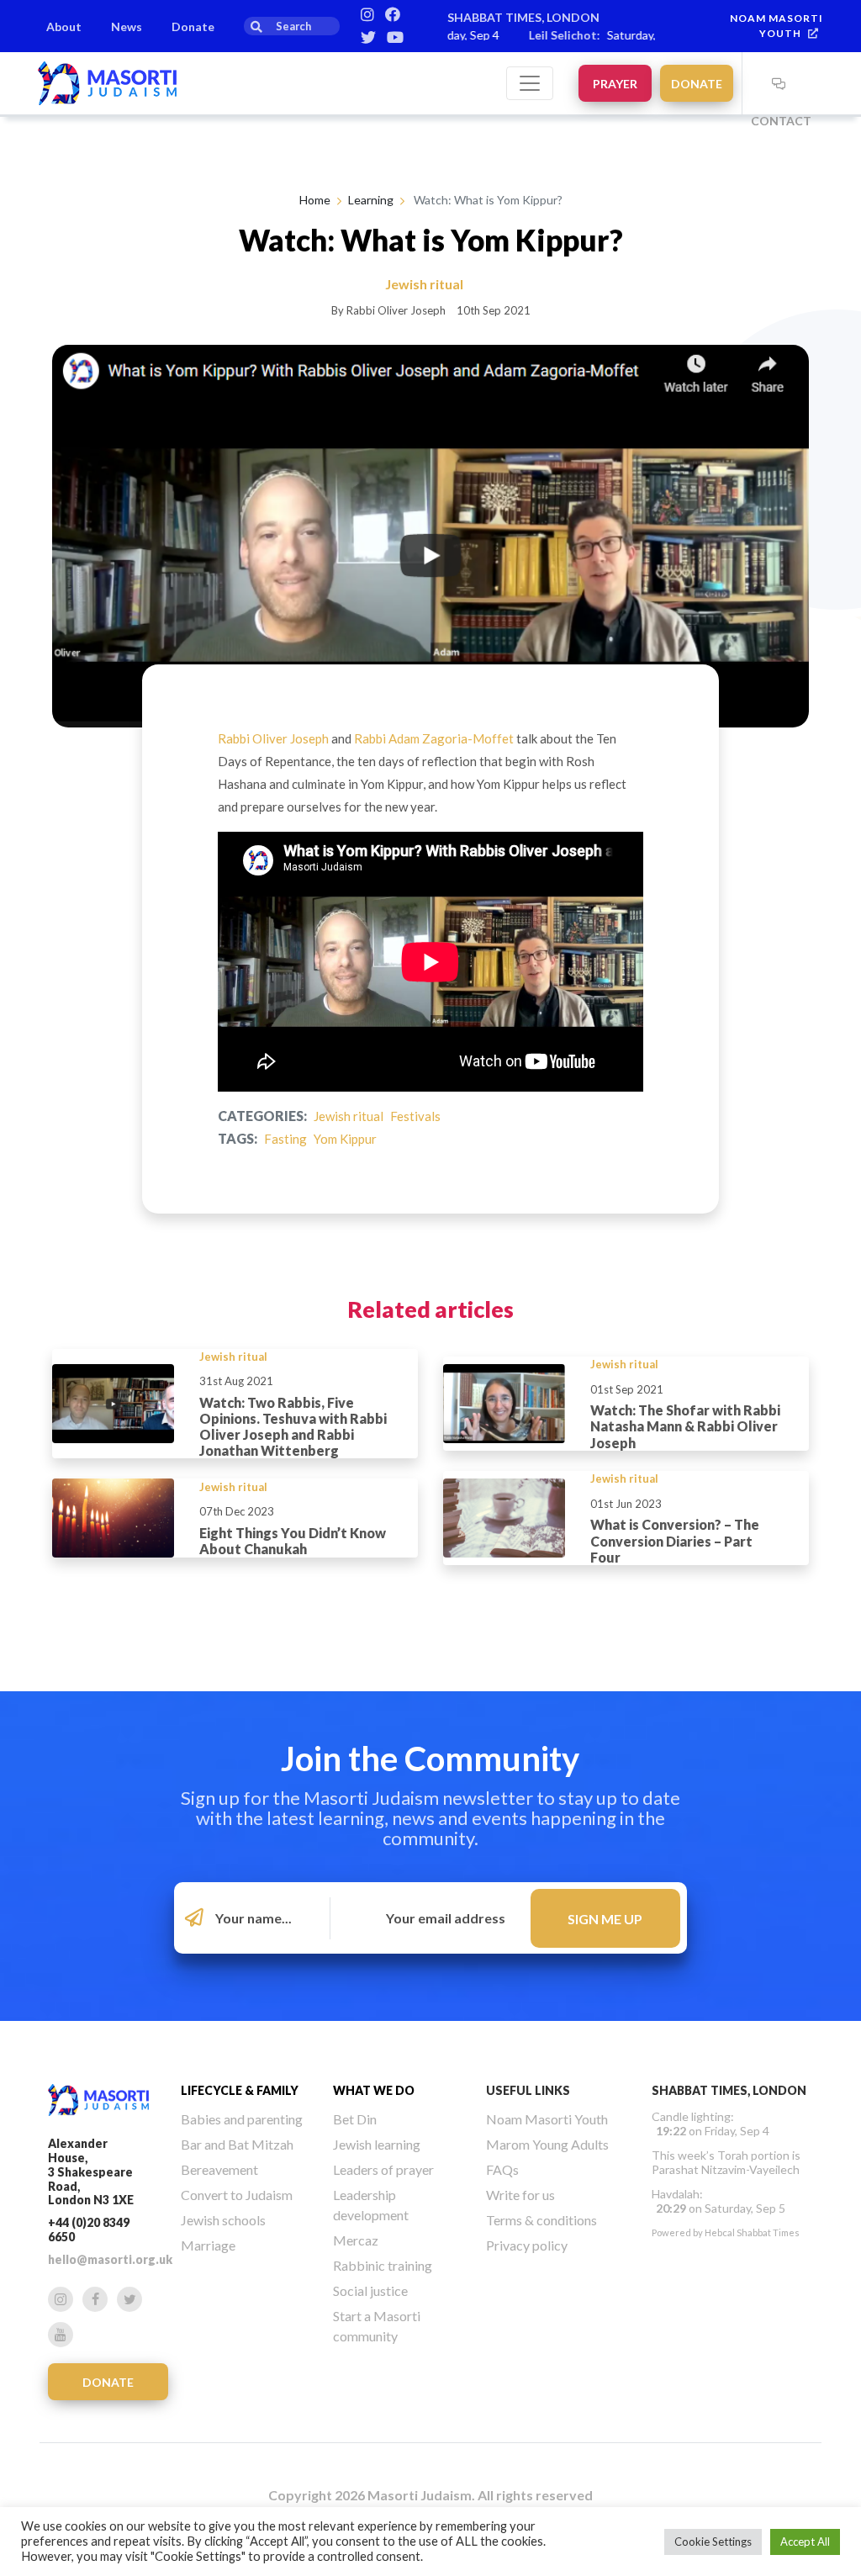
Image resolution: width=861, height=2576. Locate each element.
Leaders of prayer (383, 2169)
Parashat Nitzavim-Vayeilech (726, 2169)
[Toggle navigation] (530, 83)
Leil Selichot (534, 35)
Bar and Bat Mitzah (237, 2144)
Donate (193, 26)
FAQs (502, 2169)
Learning (371, 200)
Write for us (520, 2195)
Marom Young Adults (547, 2144)
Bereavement (219, 2169)
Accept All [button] (805, 2542)
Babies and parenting (242, 2119)
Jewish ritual (349, 1116)
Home (315, 200)
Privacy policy (527, 2245)
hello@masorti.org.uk (110, 2259)
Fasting (285, 1139)
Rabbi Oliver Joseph (273, 738)
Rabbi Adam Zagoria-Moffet (434, 738)
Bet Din (355, 2119)
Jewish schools (223, 2220)
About (64, 26)
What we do (374, 2090)
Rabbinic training (383, 2265)
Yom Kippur (345, 1139)
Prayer (615, 84)
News (127, 26)
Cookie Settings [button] (713, 2542)
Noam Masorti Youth (547, 2119)
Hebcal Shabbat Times (752, 2232)
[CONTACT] (779, 83)
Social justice (370, 2290)
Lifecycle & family (240, 2090)
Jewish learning (377, 2144)
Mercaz (356, 2240)
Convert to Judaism (237, 2195)
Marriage (208, 2245)
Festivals (415, 1116)
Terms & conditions (541, 2220)
